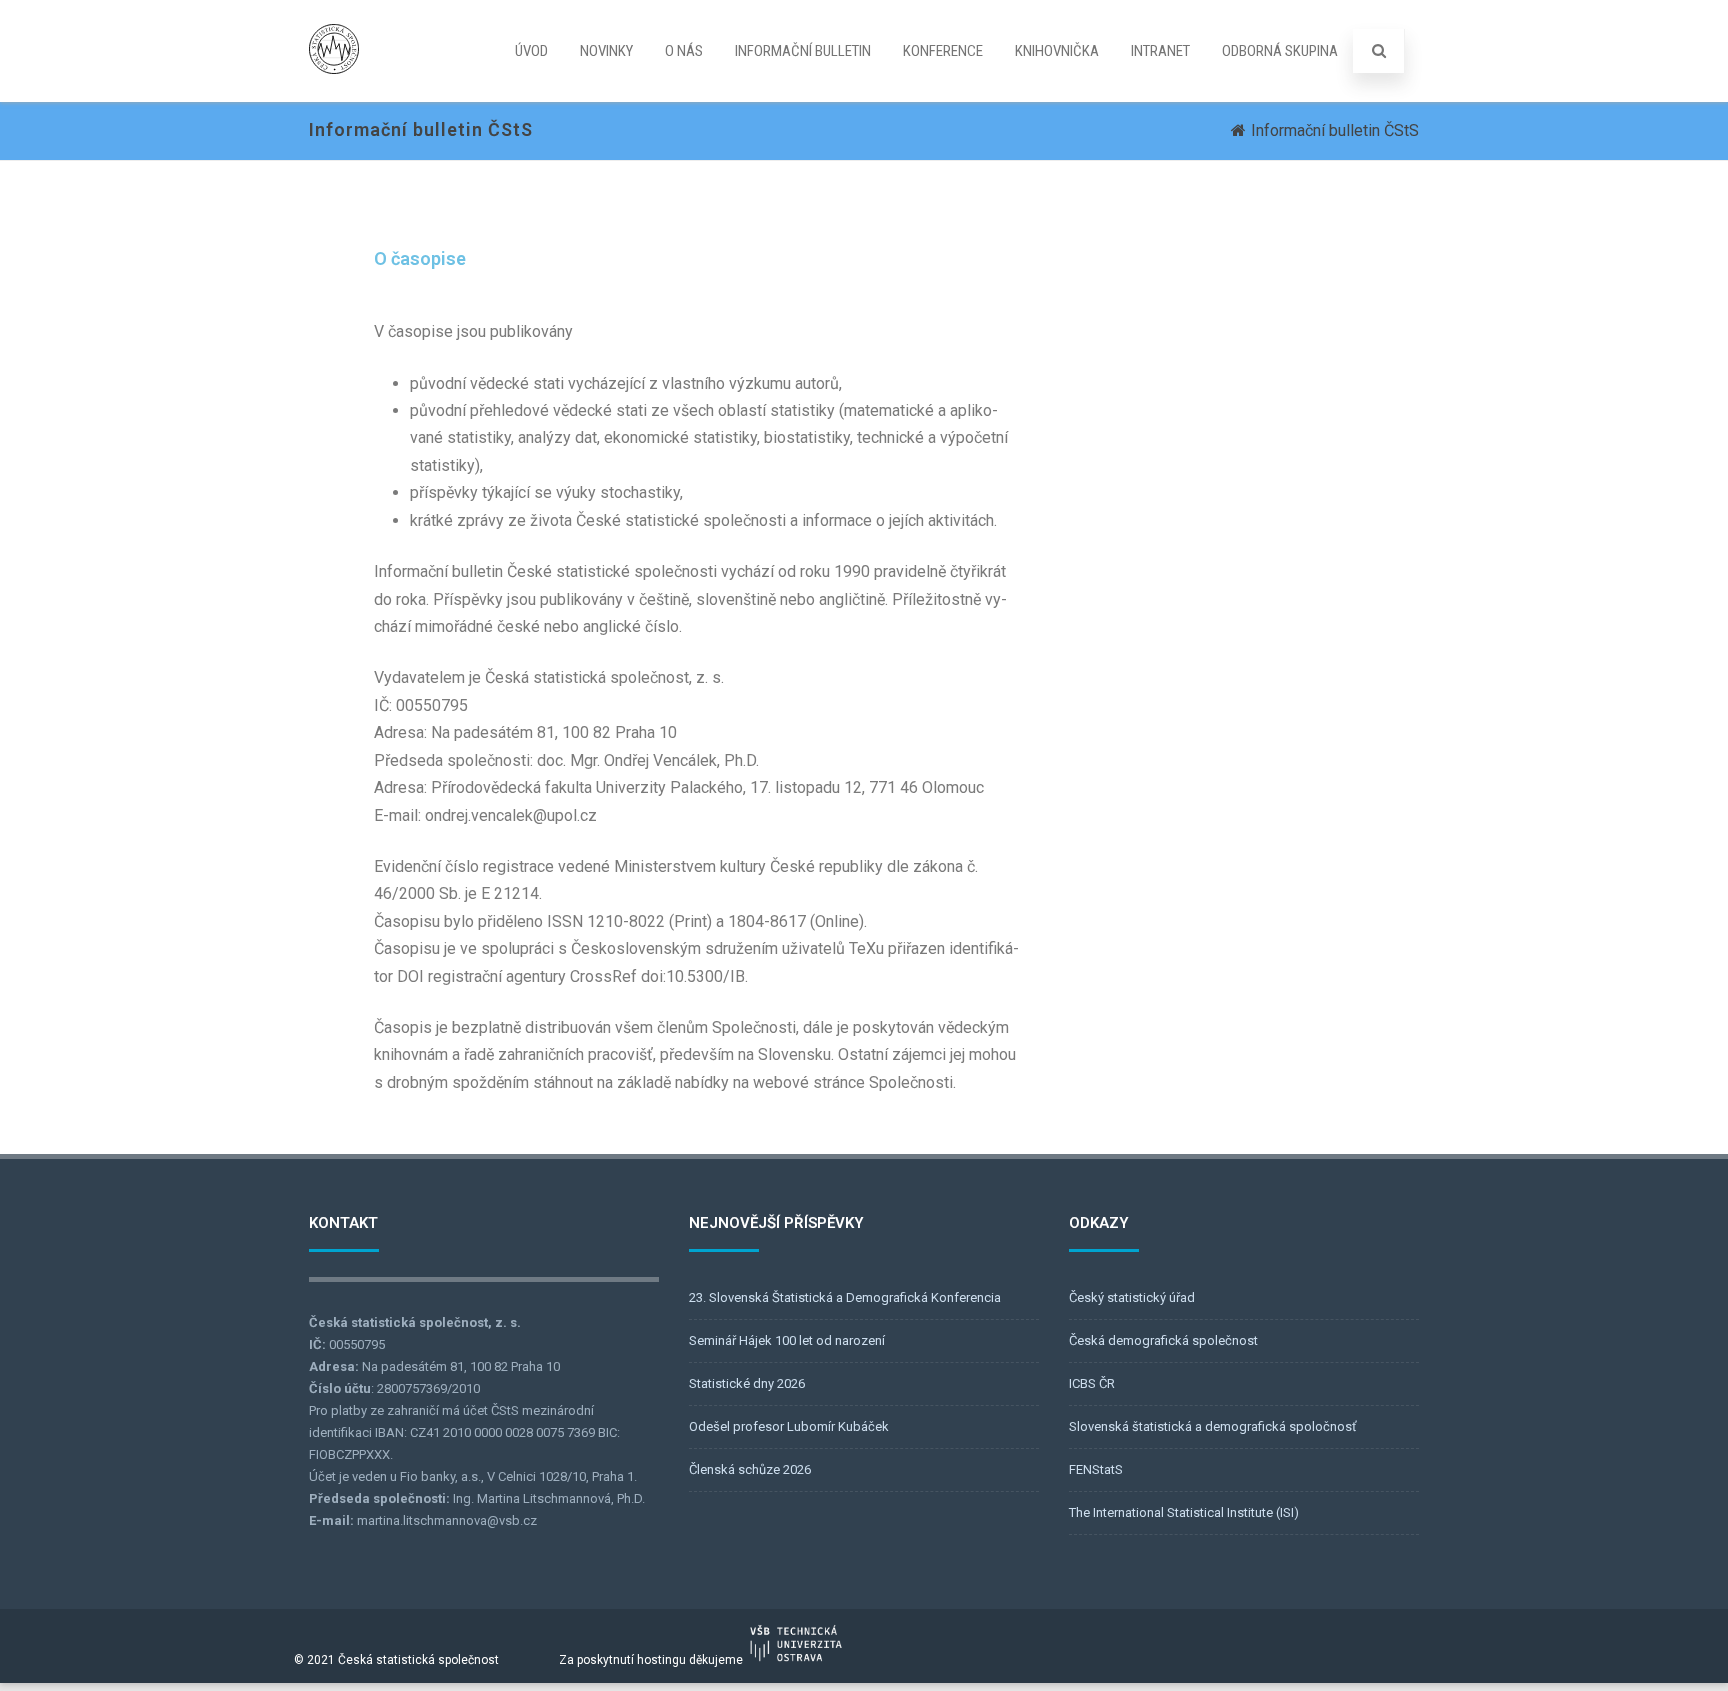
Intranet (1160, 51)
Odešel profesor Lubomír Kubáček (789, 1426)
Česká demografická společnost (1163, 1340)
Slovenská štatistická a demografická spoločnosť (1213, 1426)
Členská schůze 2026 (750, 1469)
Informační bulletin (803, 51)
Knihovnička (1057, 51)
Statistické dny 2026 (747, 1383)
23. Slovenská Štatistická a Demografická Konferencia (845, 1297)
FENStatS (1096, 1469)
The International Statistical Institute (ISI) (1184, 1512)
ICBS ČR (1092, 1383)
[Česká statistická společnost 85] (334, 92)
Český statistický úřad (1132, 1297)
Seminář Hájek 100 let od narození (787, 1340)
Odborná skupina (1280, 51)
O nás (684, 51)
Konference (943, 51)
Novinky (606, 51)
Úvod (531, 51)
